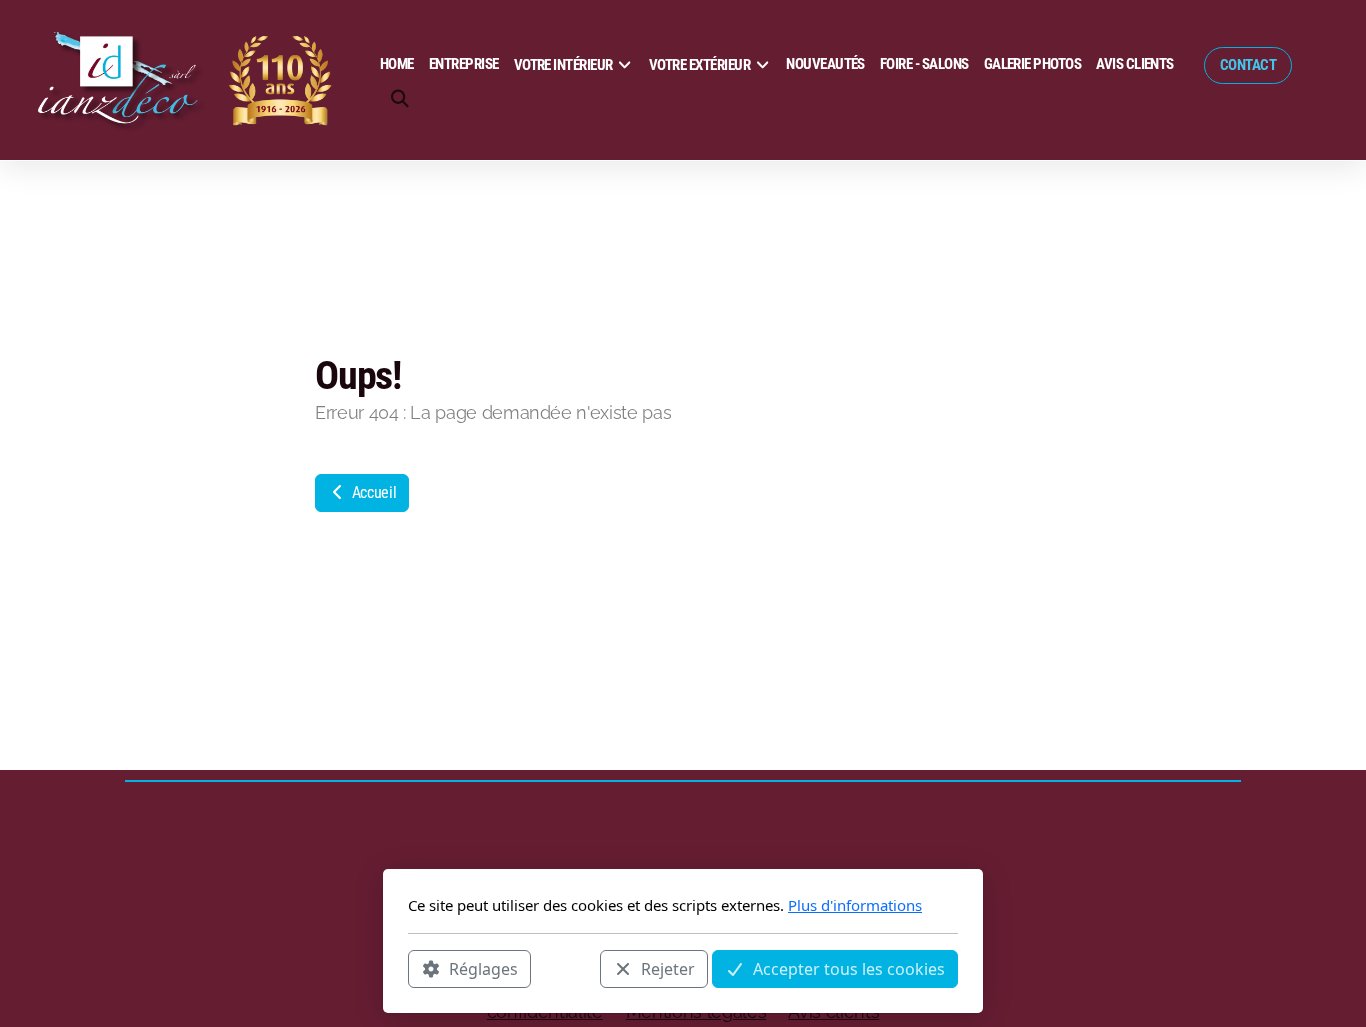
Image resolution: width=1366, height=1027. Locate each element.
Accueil (372, 492)
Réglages (483, 968)
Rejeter (668, 968)
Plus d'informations (855, 905)
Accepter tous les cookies (849, 968)
